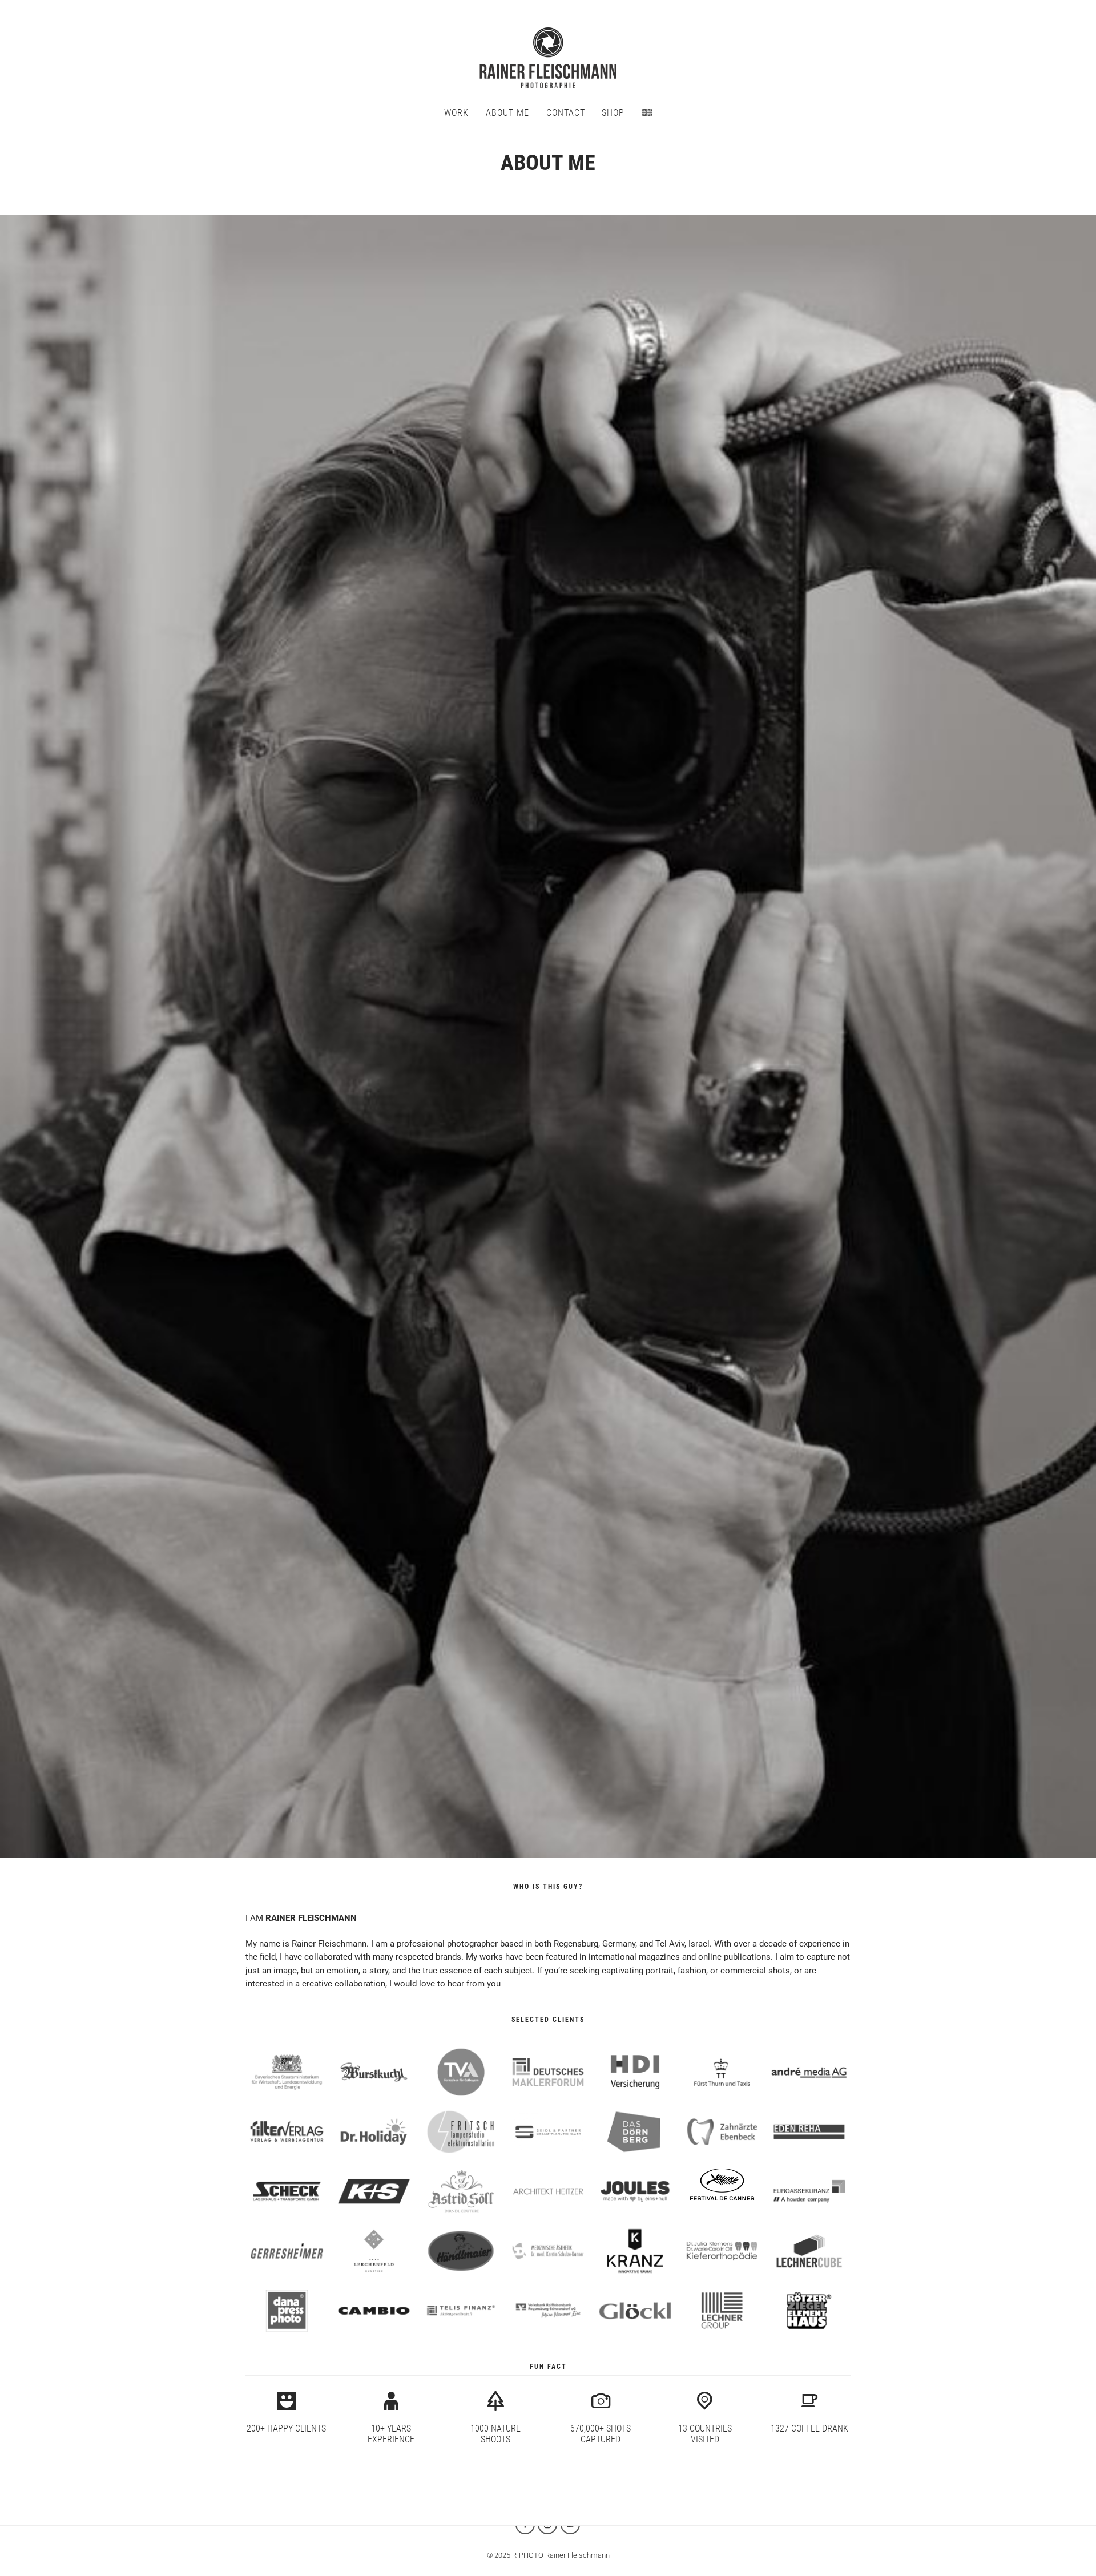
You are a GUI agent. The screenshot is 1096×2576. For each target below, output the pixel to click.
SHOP (613, 113)
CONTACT (566, 113)
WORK (456, 113)
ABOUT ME (507, 113)
